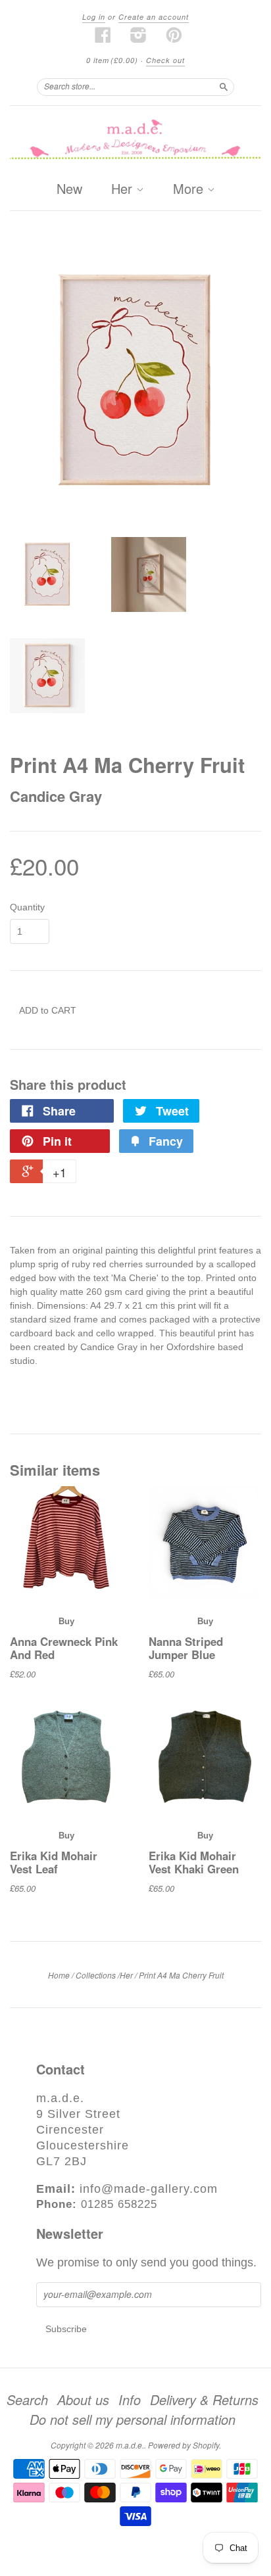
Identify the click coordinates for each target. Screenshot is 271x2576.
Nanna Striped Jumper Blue (186, 1648)
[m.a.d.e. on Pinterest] (174, 35)
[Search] (224, 87)
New (69, 188)
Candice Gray (56, 796)
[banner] (135, 140)
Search (27, 2400)
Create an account (154, 17)
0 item (112, 60)
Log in (94, 17)
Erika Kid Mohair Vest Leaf (54, 1862)
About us (83, 2400)
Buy (66, 1621)
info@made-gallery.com (149, 2189)
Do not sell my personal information (133, 2420)
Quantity (27, 907)
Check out (165, 60)
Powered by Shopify (184, 2445)
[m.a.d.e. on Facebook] (103, 35)
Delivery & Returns (204, 2400)
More (190, 189)
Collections (96, 1975)
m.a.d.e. (130, 2445)
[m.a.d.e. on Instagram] (139, 35)
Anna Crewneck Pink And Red (64, 1648)
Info (130, 2400)
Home (59, 1975)
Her (124, 189)
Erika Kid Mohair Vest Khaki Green (194, 1862)
